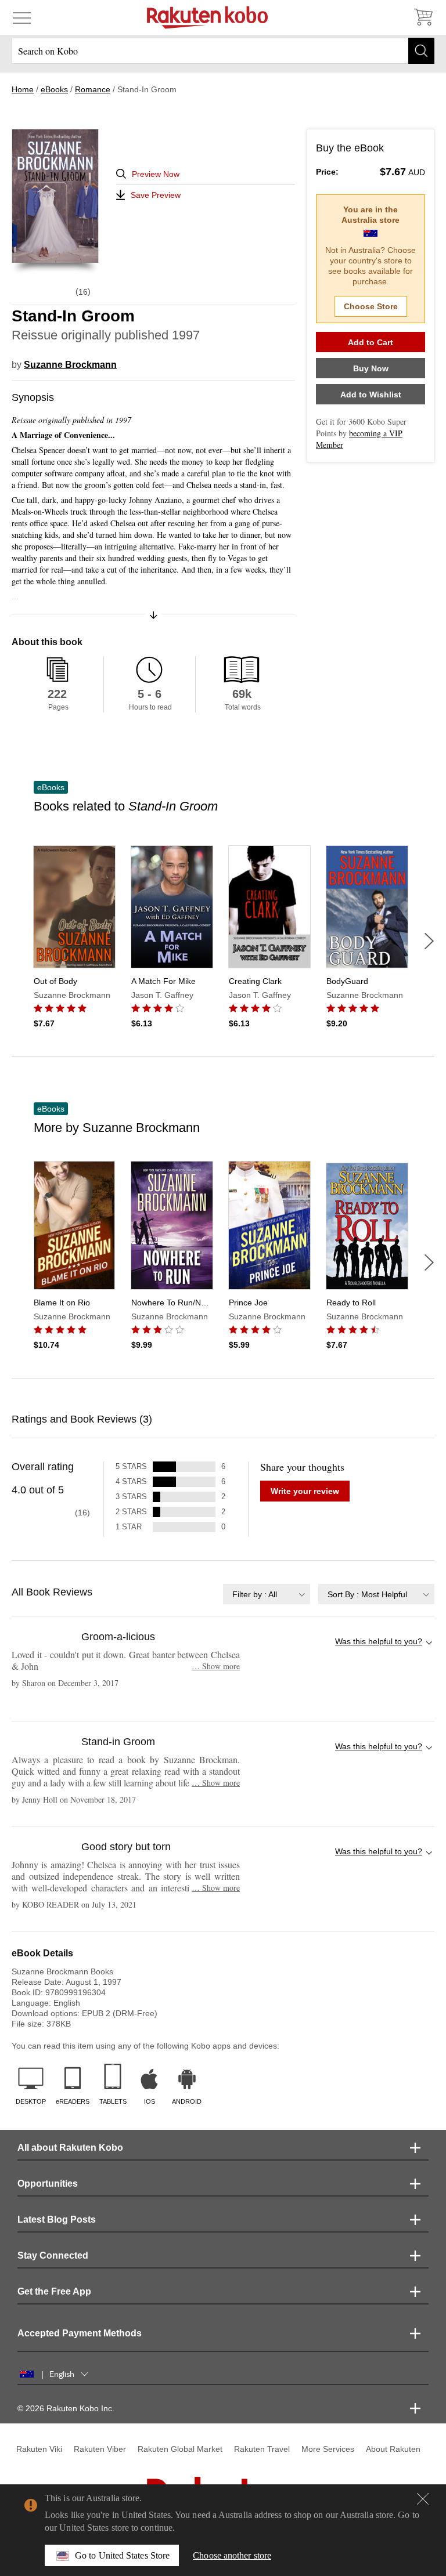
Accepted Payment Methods (80, 2333)
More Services (328, 2449)
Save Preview (156, 195)
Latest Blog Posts (57, 2219)
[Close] (423, 2499)
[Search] (421, 51)
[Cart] (423, 17)
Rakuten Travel (262, 2449)
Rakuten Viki (39, 2449)
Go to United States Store (122, 2555)
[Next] (429, 941)
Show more (216, 1666)
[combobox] (267, 1594)
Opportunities (48, 2184)
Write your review (305, 1491)
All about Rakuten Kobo (70, 2148)
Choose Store (371, 306)
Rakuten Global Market (180, 2449)
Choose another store (232, 2555)
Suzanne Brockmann (70, 365)
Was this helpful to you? (379, 1641)
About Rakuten (393, 2449)
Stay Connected (53, 2255)
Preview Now (156, 174)
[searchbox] (223, 51)
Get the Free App (54, 2291)
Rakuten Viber (100, 2449)
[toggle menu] (22, 17)
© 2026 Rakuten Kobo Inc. (66, 2408)
